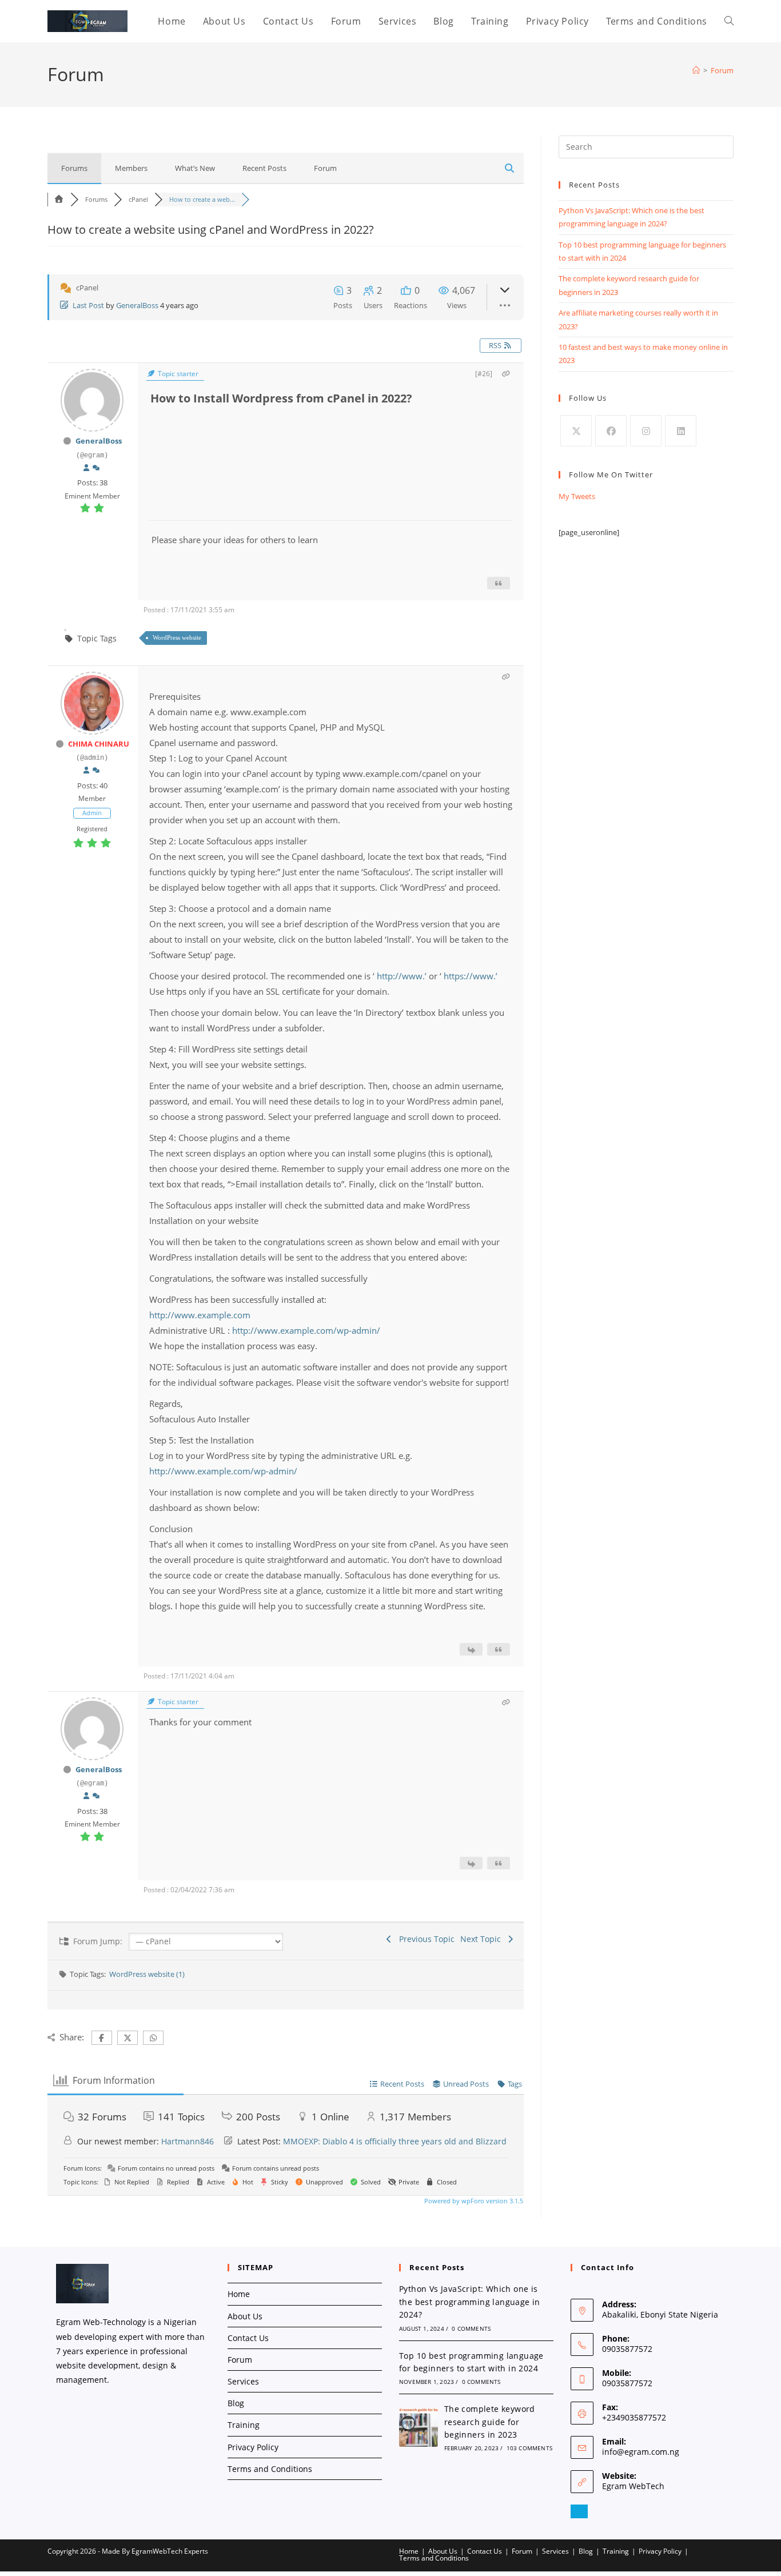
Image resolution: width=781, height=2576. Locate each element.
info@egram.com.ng (641, 2452)
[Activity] (96, 468)
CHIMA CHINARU (99, 744)
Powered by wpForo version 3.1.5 (473, 2201)
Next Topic (483, 1939)
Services (243, 2381)
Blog (236, 2403)
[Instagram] (646, 431)
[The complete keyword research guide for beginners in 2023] (419, 2427)
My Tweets (577, 496)
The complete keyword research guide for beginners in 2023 (490, 2422)
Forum (722, 70)
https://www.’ (471, 976)
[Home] (696, 70)
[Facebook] (611, 431)
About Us (245, 2316)
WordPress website (177, 637)
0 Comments (471, 2328)
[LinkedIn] (681, 431)
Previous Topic (425, 1939)
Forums (74, 168)
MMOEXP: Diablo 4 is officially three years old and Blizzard (395, 2141)
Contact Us (248, 2338)
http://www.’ (402, 976)
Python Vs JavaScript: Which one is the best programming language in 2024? (470, 2302)
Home (239, 2294)
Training (244, 2425)
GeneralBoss (137, 305)
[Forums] (59, 199)
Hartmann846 (188, 2141)
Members (131, 168)
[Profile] (86, 468)
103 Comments (529, 2448)
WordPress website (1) (147, 1974)
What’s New (195, 168)
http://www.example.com (200, 1315)
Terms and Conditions (270, 2469)
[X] (576, 431)
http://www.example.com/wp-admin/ (306, 1330)
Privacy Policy (253, 2447)
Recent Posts (264, 168)
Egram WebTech (633, 2486)
